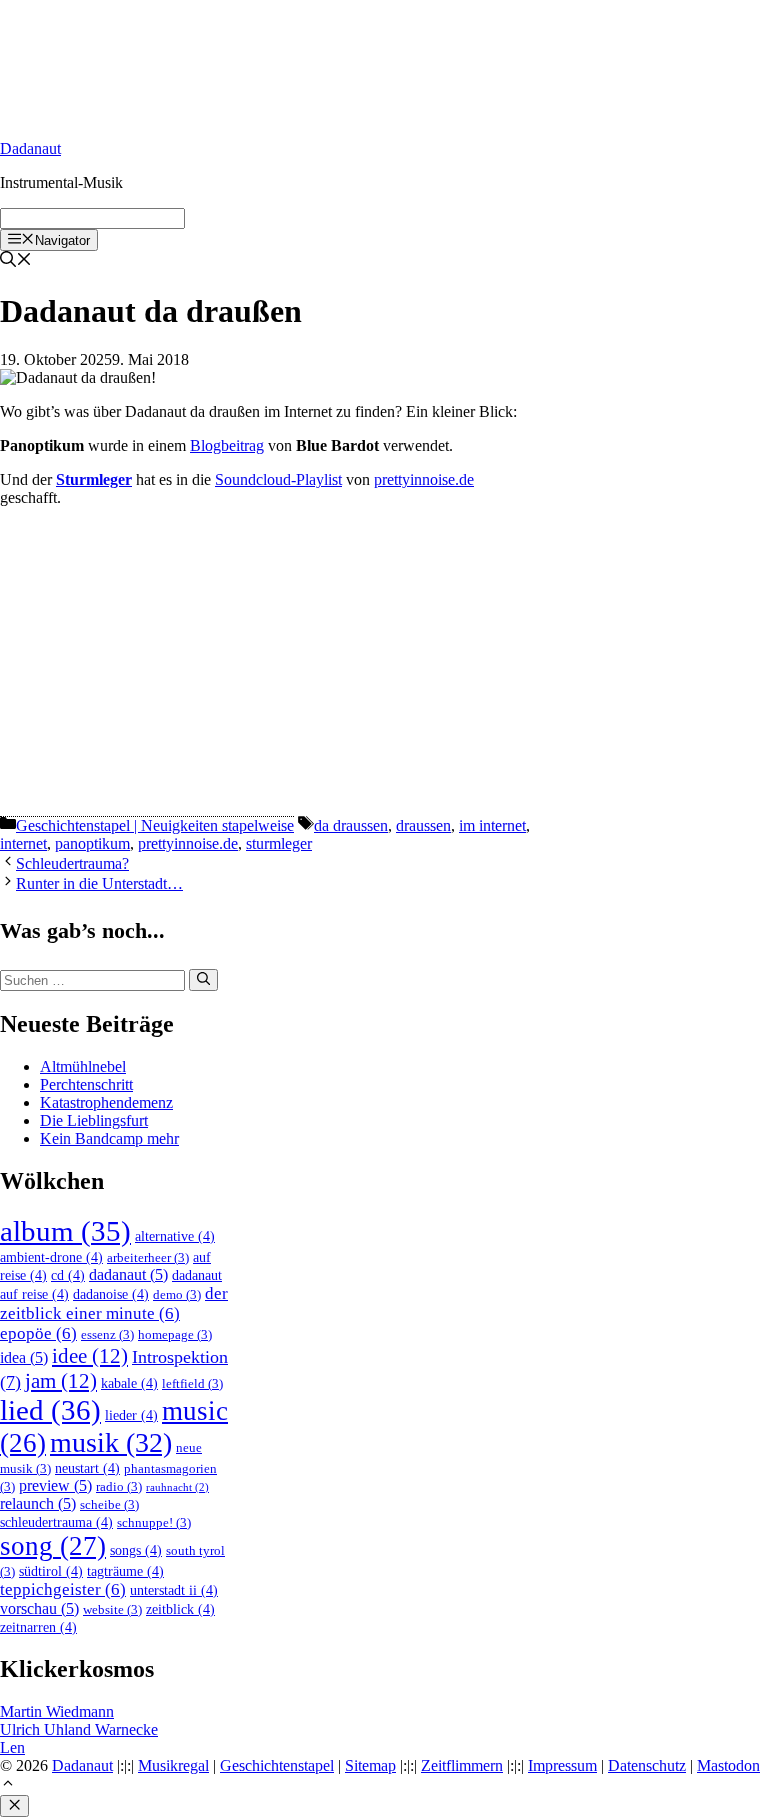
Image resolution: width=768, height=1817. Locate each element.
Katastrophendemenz (106, 1102)
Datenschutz (647, 1765)
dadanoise (111, 1294)
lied (50, 1410)
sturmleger (279, 843)
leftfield (192, 1384)
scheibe (109, 1505)
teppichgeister (63, 1589)
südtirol (51, 1571)
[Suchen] (203, 980)
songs (136, 1550)
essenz (107, 1335)
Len (12, 1747)
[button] (8, 1785)
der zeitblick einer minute (114, 1303)
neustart (87, 1468)
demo (177, 1295)
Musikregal (173, 1765)
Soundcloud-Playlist (278, 479)
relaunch (38, 1503)
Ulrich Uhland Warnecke (79, 1729)
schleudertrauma (56, 1522)
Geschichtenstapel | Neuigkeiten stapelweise (155, 825)
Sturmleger (94, 479)
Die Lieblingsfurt (94, 1120)
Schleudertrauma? (72, 863)
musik (111, 1442)
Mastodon (728, 1765)
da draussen (351, 825)
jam (61, 1381)
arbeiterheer (148, 1258)
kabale (129, 1383)
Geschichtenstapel (277, 1765)
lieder (131, 1415)
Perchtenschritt (86, 1084)
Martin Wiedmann (57, 1711)
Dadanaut (30, 148)
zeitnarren (38, 1627)
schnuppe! (154, 1523)
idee (90, 1356)
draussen (423, 825)
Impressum (562, 1765)
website (112, 1610)
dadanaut (128, 1274)
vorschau (39, 1608)
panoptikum (92, 843)
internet (23, 843)
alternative (175, 1236)
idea (24, 1357)
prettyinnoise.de (424, 479)
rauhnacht (177, 1487)
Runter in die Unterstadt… (99, 883)
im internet (492, 825)
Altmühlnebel (83, 1066)
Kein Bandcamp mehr (109, 1138)
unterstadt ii (174, 1590)
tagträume (125, 1571)
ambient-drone (51, 1257)
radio (119, 1487)
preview (55, 1485)
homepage (175, 1335)
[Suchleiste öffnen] (16, 261)
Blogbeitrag (227, 445)
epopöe (38, 1333)
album (65, 1231)
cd (68, 1275)
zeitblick (180, 1609)
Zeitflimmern (462, 1765)
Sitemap (370, 1765)
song (53, 1546)
